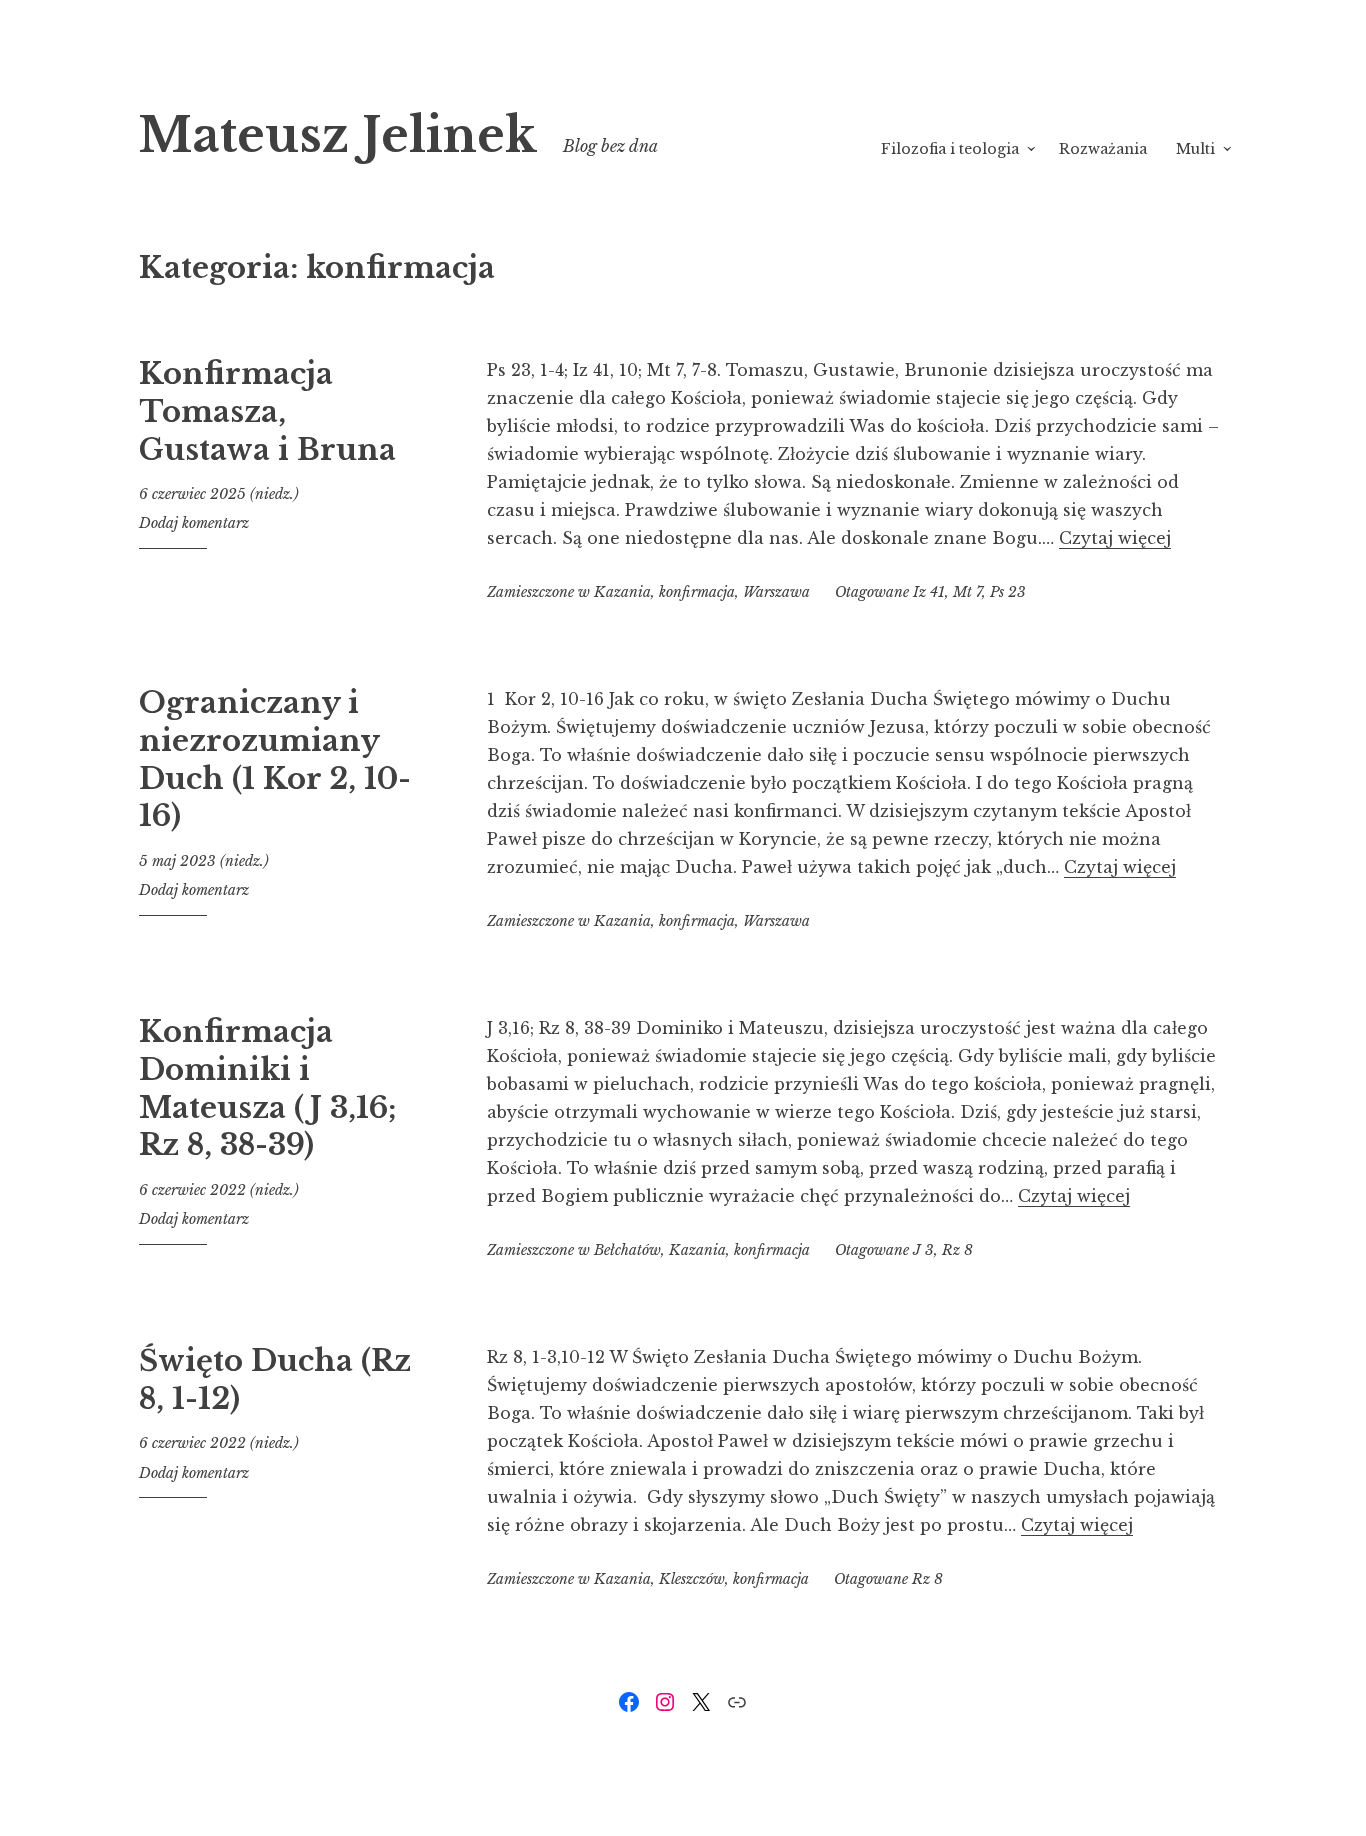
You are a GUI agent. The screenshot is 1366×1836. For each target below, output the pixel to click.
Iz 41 (929, 592)
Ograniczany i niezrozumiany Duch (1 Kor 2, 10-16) (275, 759)
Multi (1195, 149)
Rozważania (1103, 149)
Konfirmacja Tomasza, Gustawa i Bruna (267, 411)
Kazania (622, 592)
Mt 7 (967, 592)
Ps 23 (1008, 592)
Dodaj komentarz (194, 523)
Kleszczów (692, 1579)
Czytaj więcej (1115, 538)
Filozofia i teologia (950, 149)
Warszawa (776, 592)
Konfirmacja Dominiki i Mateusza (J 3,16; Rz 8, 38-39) (268, 1088)
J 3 (923, 1250)
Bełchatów (627, 1250)
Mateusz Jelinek (338, 135)
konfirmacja (697, 592)
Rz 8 (957, 1250)
